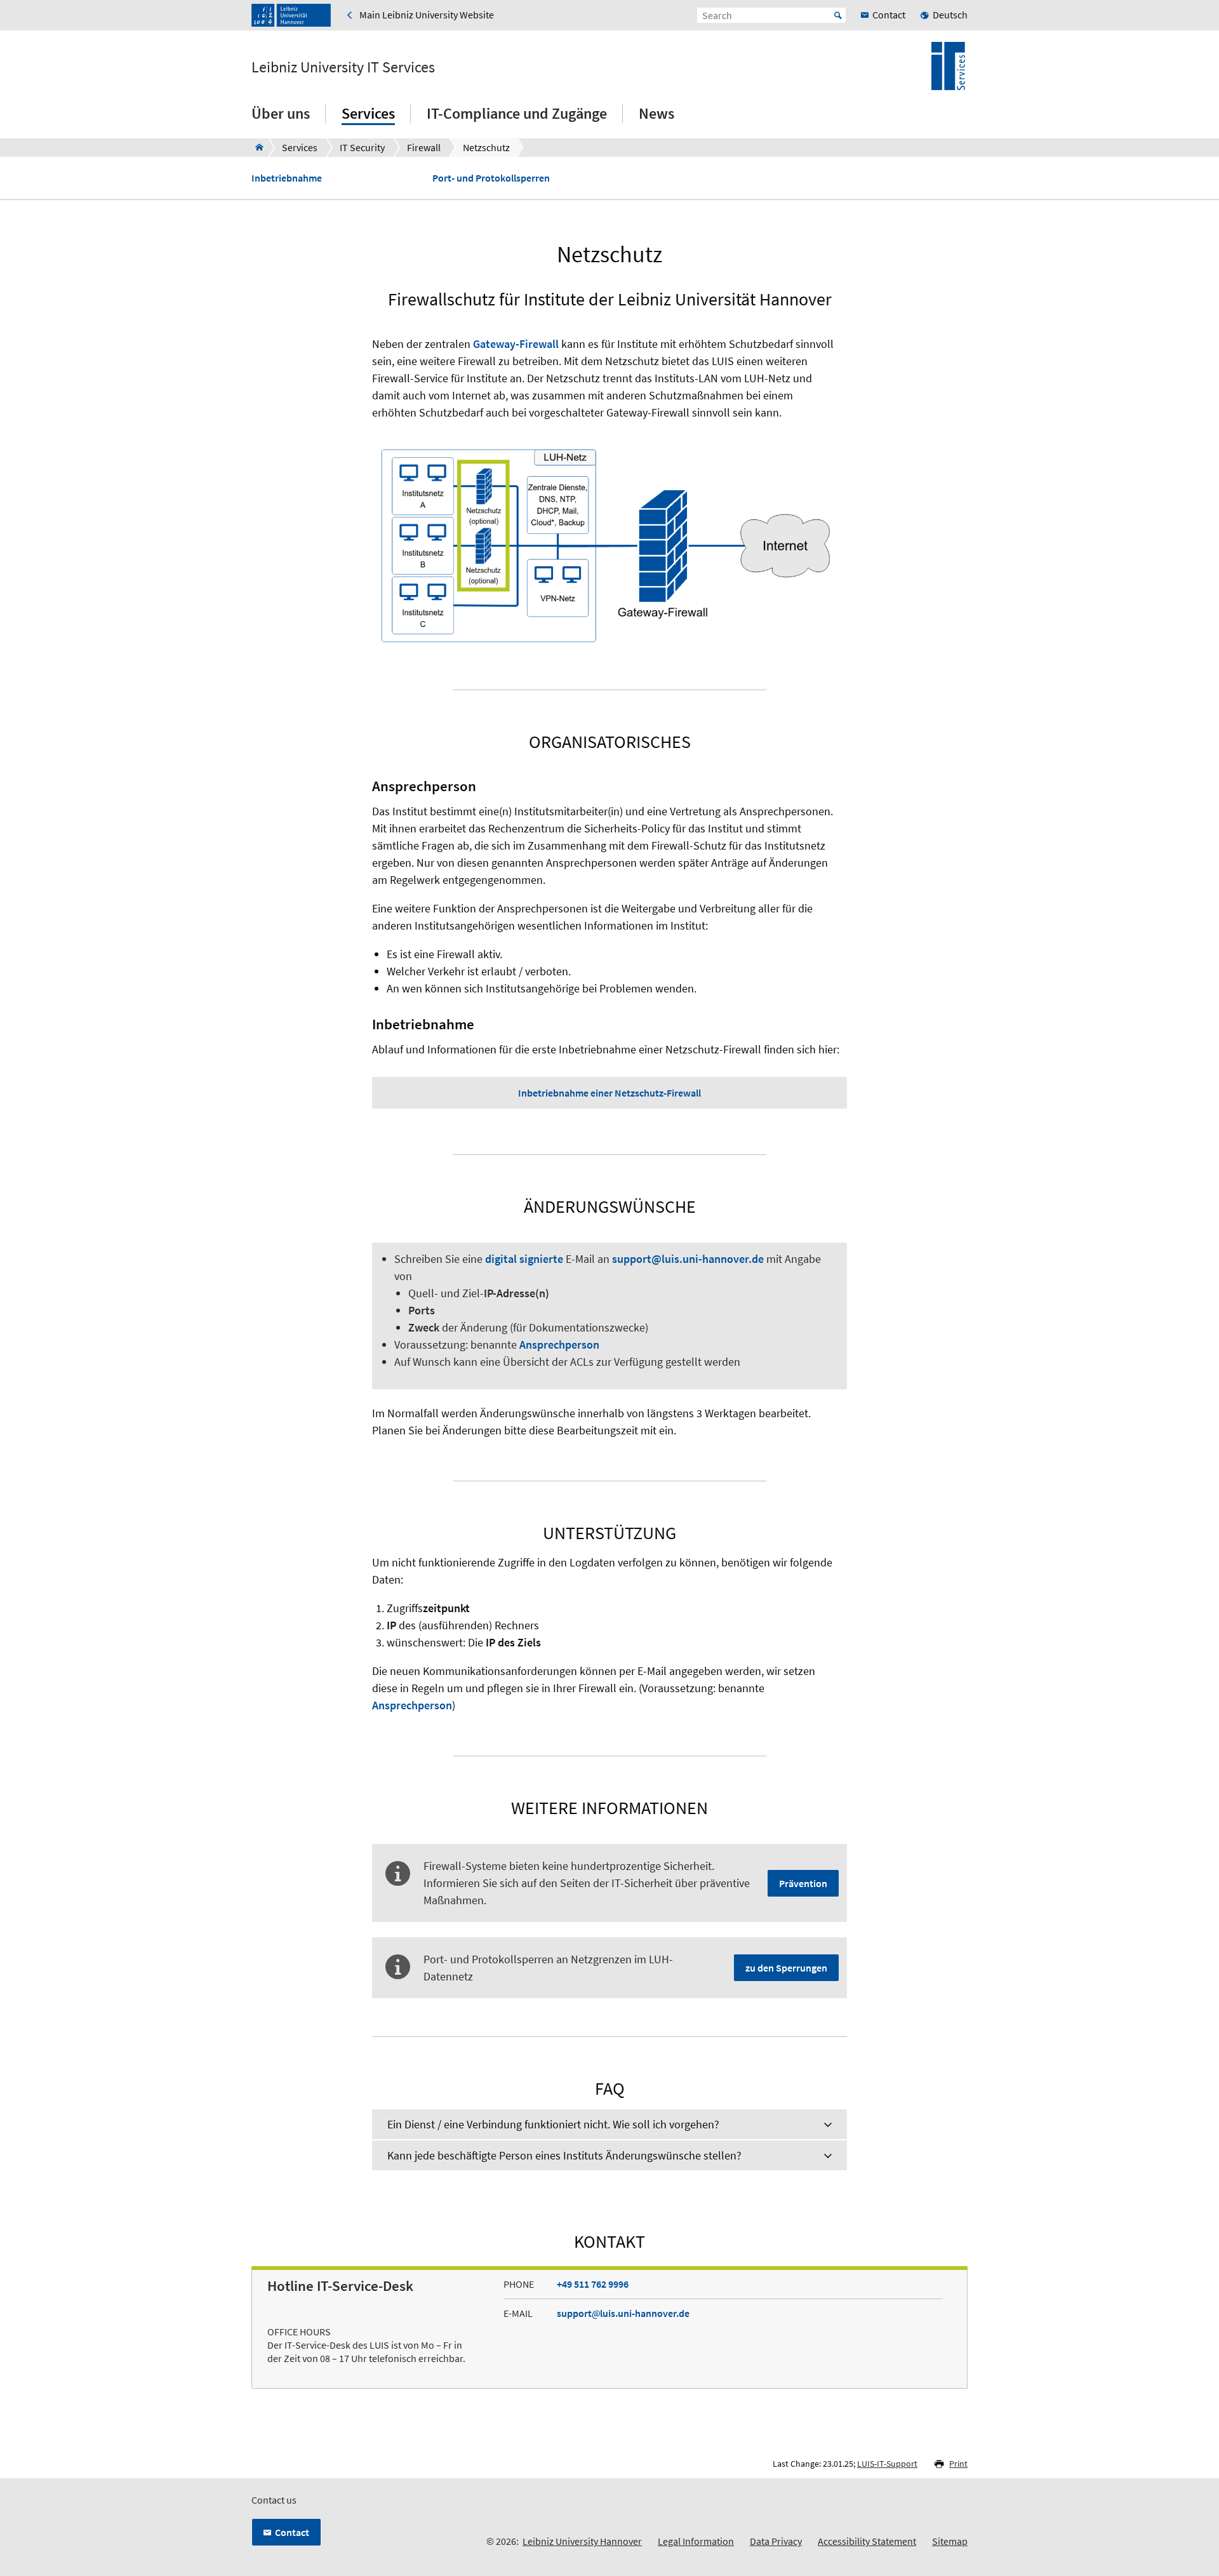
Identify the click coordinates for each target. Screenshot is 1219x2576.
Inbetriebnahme (287, 178)
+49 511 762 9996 (593, 2284)
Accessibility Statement (867, 2541)
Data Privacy (776, 2541)
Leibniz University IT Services (343, 67)
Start (838, 15)
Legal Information (696, 2541)
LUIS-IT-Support (887, 2464)
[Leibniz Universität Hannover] (291, 15)
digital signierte (524, 1259)
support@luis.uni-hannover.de (688, 1259)
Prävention (803, 1883)
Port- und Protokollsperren (491, 178)
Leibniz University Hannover (582, 2541)
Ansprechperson (559, 1345)
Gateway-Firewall (516, 344)
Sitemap (950, 2541)
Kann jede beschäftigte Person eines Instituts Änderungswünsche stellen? (564, 2155)
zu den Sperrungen (786, 1968)
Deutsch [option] (950, 15)
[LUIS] (256, 147)
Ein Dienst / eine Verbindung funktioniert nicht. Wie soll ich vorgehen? (553, 2124)
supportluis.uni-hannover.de (623, 2313)
